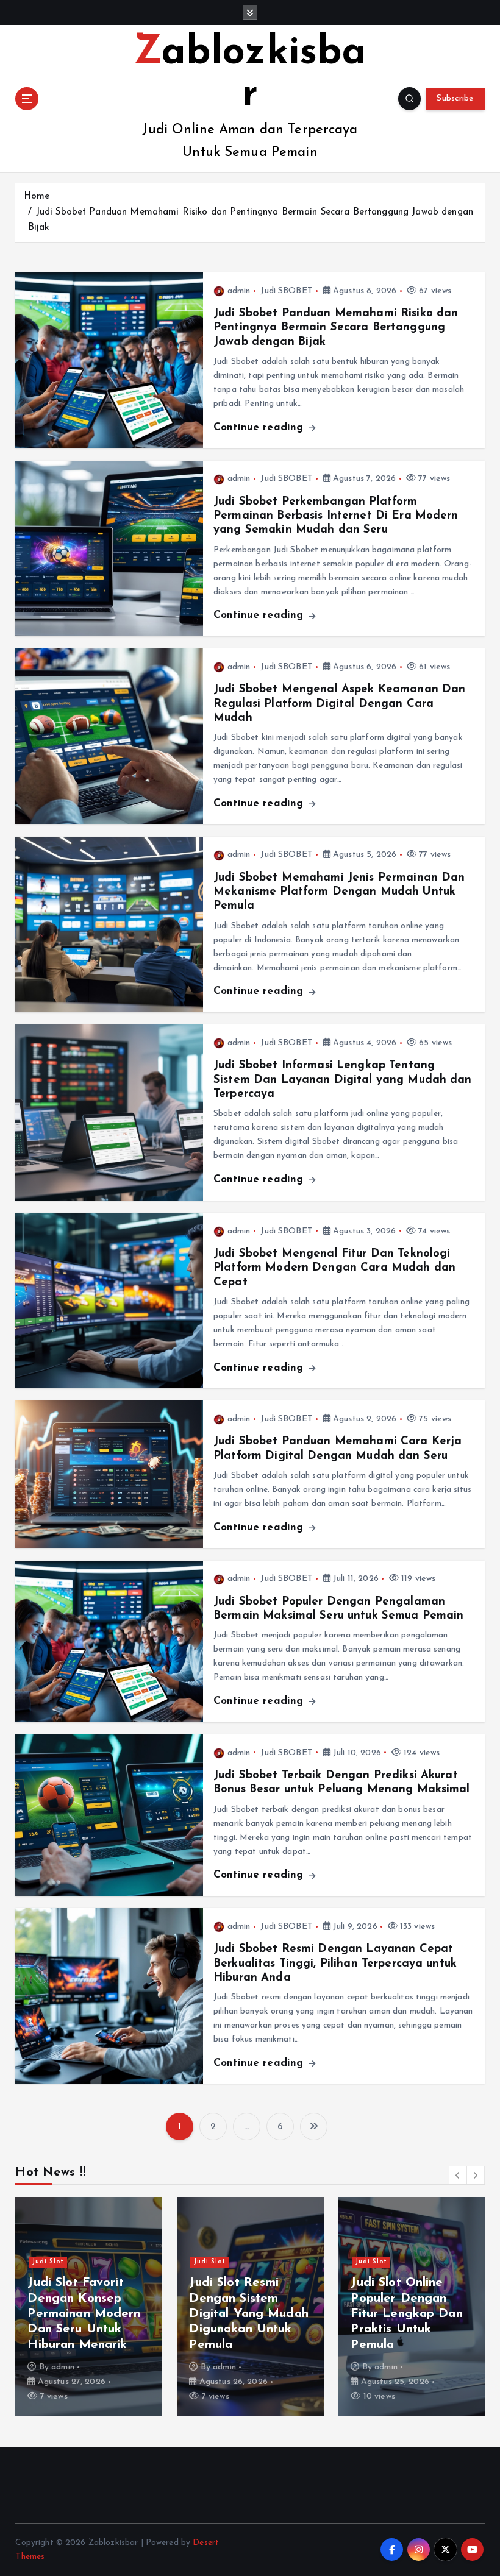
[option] (89, 2307)
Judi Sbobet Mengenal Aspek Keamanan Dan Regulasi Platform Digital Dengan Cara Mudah (339, 704)
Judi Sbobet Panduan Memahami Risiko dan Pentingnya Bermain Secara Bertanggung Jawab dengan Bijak (336, 328)
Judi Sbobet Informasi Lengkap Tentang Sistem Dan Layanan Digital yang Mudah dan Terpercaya (343, 1080)
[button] (458, 2175)
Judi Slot (48, 2262)
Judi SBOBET (287, 291)
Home (37, 197)
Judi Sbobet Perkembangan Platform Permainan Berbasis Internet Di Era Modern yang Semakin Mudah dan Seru (336, 516)
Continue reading (260, 428)
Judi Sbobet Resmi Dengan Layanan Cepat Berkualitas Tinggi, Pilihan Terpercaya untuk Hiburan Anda (335, 1964)
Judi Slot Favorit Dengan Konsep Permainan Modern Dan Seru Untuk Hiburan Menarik (84, 2314)
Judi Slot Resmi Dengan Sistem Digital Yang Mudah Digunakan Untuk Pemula (248, 2314)
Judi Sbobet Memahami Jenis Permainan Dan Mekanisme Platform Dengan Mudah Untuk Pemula (339, 892)
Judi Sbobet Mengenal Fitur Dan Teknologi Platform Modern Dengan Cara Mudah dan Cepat (334, 1268)
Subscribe (455, 98)
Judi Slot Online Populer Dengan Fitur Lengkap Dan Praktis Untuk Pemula (406, 2314)
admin (239, 291)
